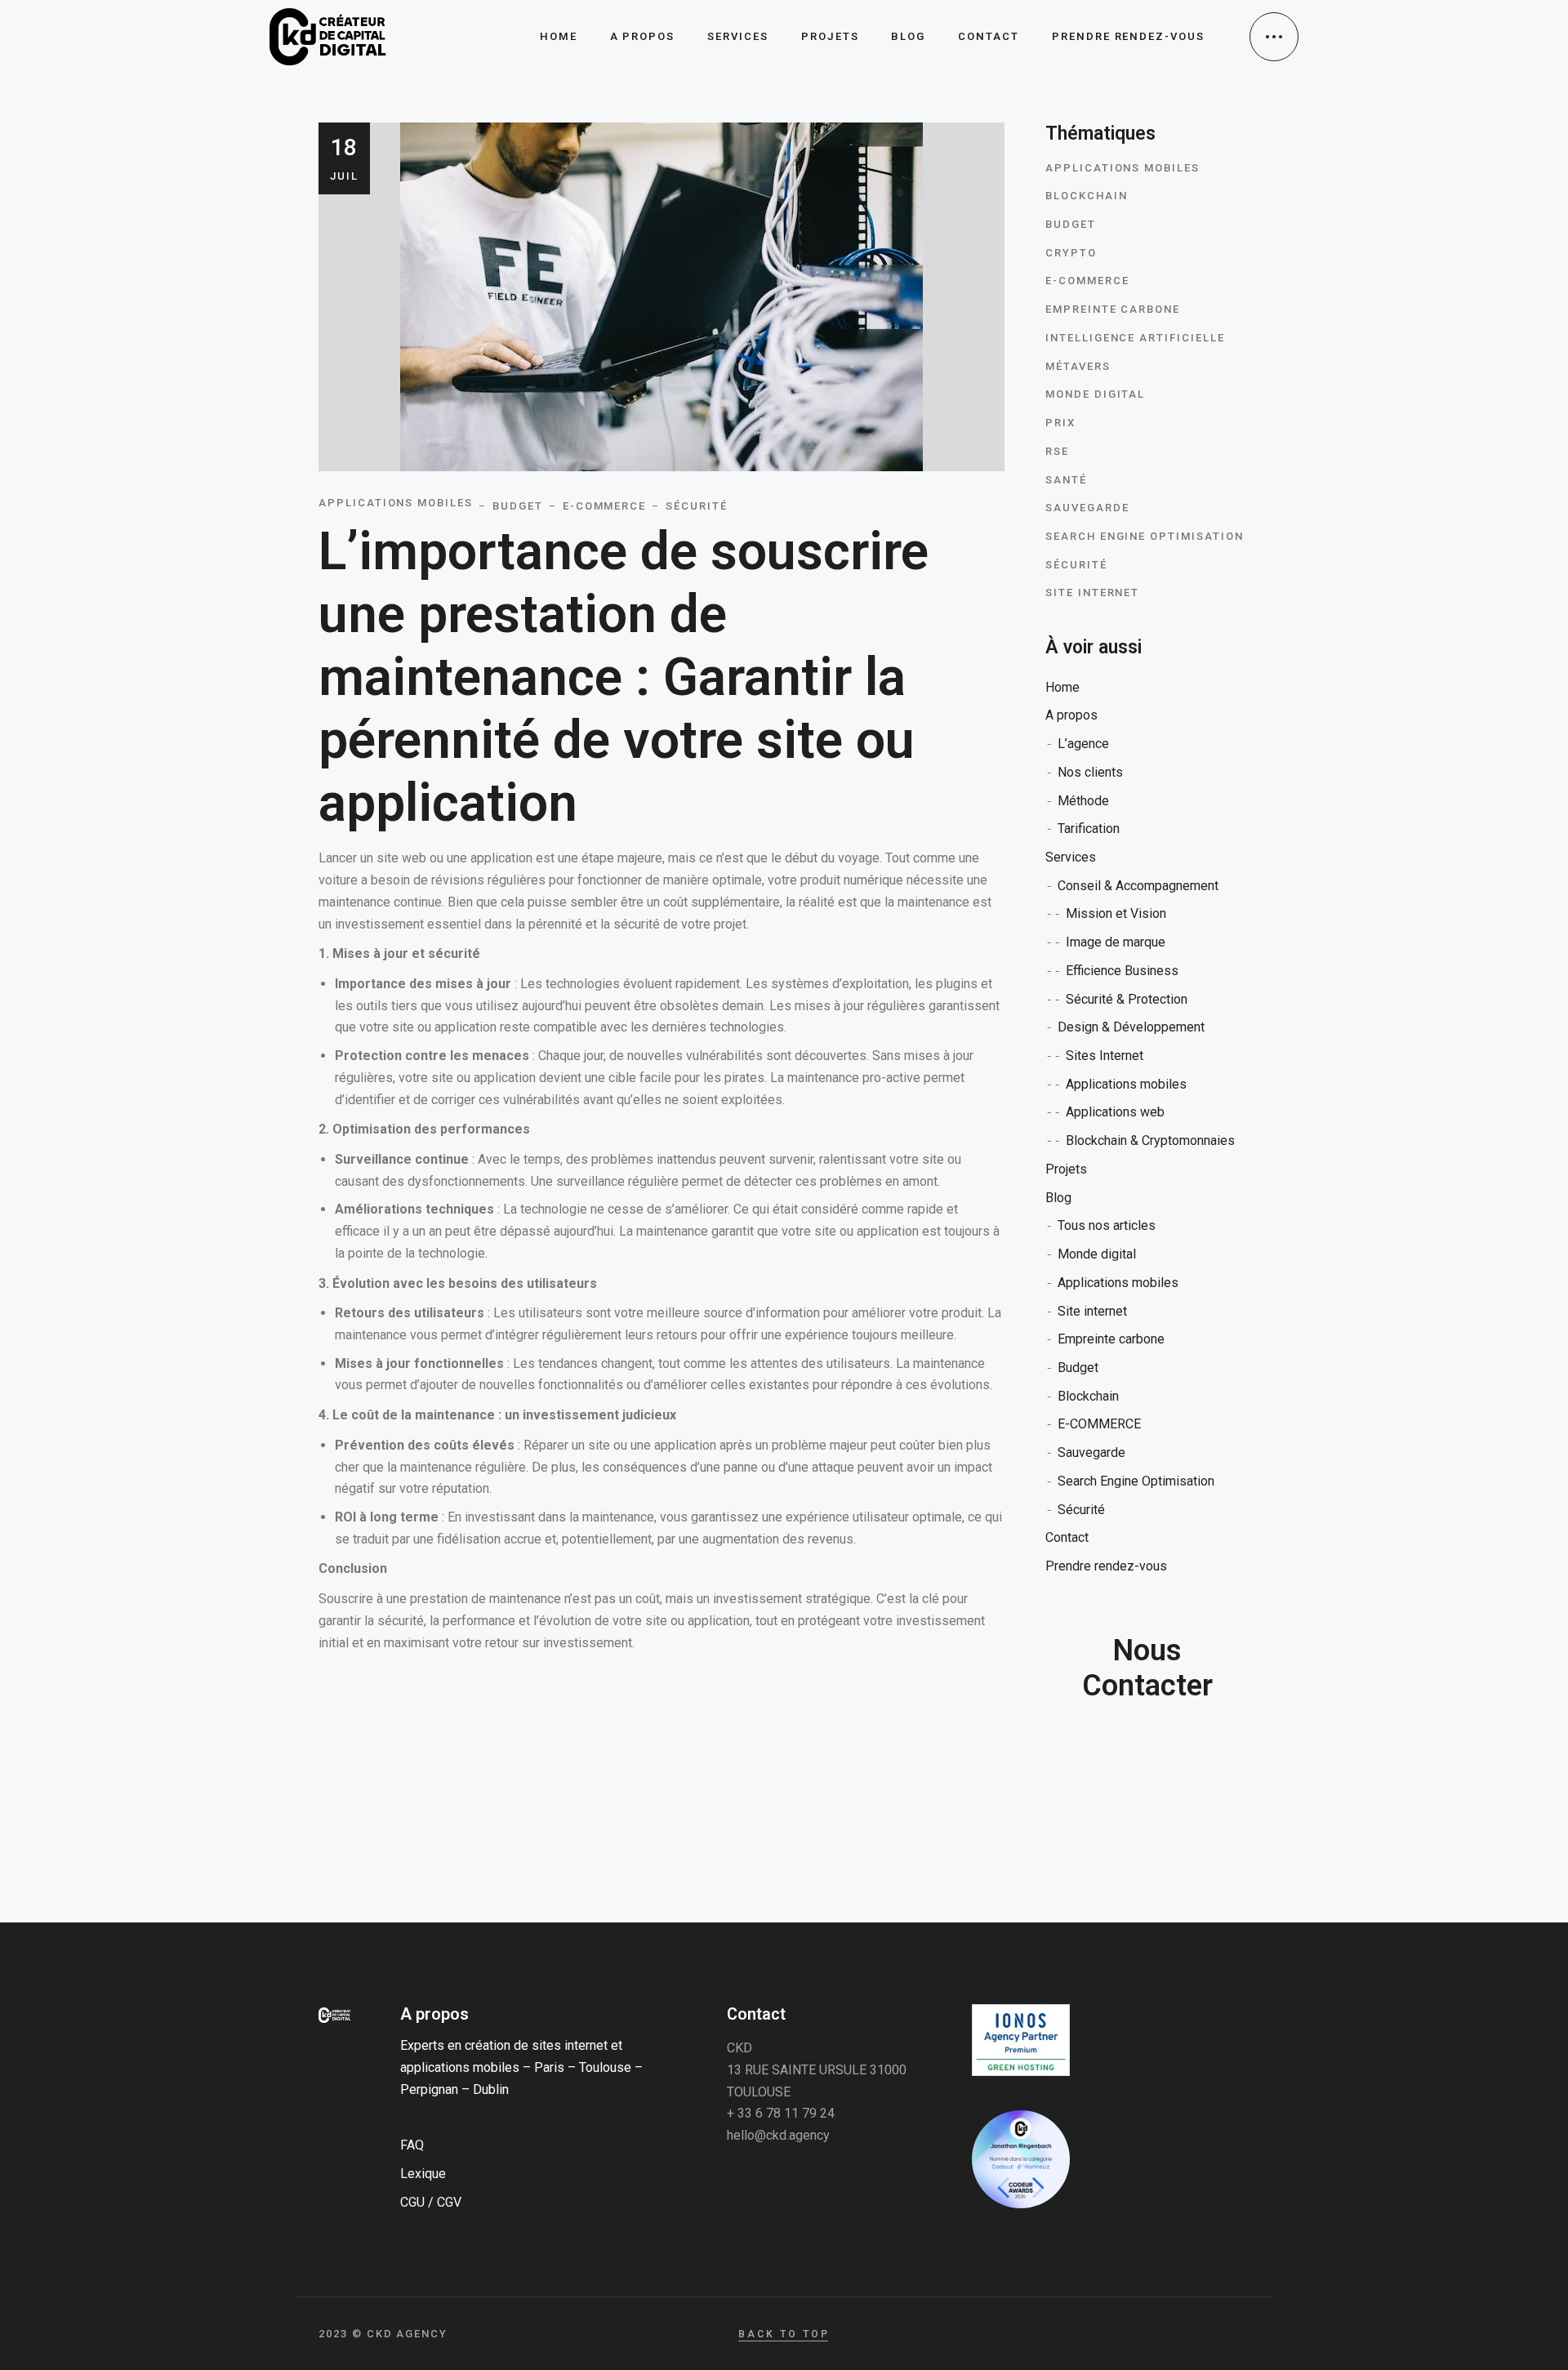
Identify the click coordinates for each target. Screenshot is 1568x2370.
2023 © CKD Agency (383, 2334)
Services (1071, 857)
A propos (1071, 715)
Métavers (1078, 366)
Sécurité (1076, 565)
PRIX (1060, 423)
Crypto (1071, 253)
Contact (1067, 1537)
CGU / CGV (431, 2202)
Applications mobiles (1123, 168)
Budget (1071, 224)
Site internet (1092, 592)
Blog (1058, 1198)
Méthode (1083, 801)
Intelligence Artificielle (1135, 338)
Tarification (1089, 829)
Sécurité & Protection (1127, 999)
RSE (1057, 451)
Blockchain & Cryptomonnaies (1150, 1140)
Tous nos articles (1107, 1225)
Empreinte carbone (1113, 309)
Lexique (423, 2174)
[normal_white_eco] (1021, 2040)
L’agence (1083, 744)
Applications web (1115, 1112)
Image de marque (1116, 942)
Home (1062, 687)
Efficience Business (1122, 971)
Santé (1066, 480)
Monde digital (1095, 394)
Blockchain (1087, 196)
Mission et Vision (1116, 913)
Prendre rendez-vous (1106, 1566)
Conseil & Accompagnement (1138, 886)
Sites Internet (1105, 1056)
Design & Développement (1131, 1027)
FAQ (412, 2145)
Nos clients (1090, 772)
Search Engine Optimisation (1145, 536)
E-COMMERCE (1087, 281)
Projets (1066, 1169)
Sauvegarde (1087, 508)
